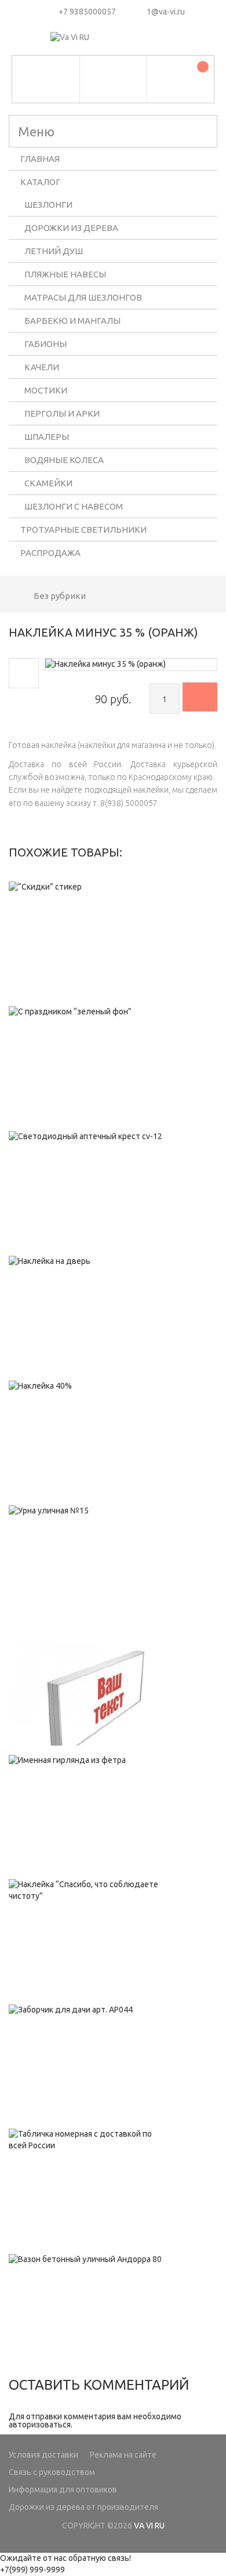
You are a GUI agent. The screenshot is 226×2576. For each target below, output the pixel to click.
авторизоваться (40, 2425)
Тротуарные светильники (83, 530)
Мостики (46, 390)
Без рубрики (60, 596)
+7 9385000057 (87, 12)
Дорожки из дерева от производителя (83, 2507)
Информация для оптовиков (63, 2490)
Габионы (45, 344)
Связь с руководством (52, 2472)
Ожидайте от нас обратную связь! (65, 2558)
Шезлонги (48, 205)
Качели (42, 367)
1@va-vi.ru (166, 12)
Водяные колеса (64, 460)
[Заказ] (200, 697)
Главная (40, 159)
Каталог (40, 182)
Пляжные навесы (65, 274)
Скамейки (48, 483)
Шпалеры (47, 437)
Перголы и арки (62, 413)
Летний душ (54, 251)
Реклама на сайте (123, 2455)
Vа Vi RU (149, 2526)
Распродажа (50, 553)
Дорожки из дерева (71, 228)
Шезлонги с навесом (74, 506)
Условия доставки (43, 2455)
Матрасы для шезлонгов (83, 297)
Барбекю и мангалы (72, 321)
